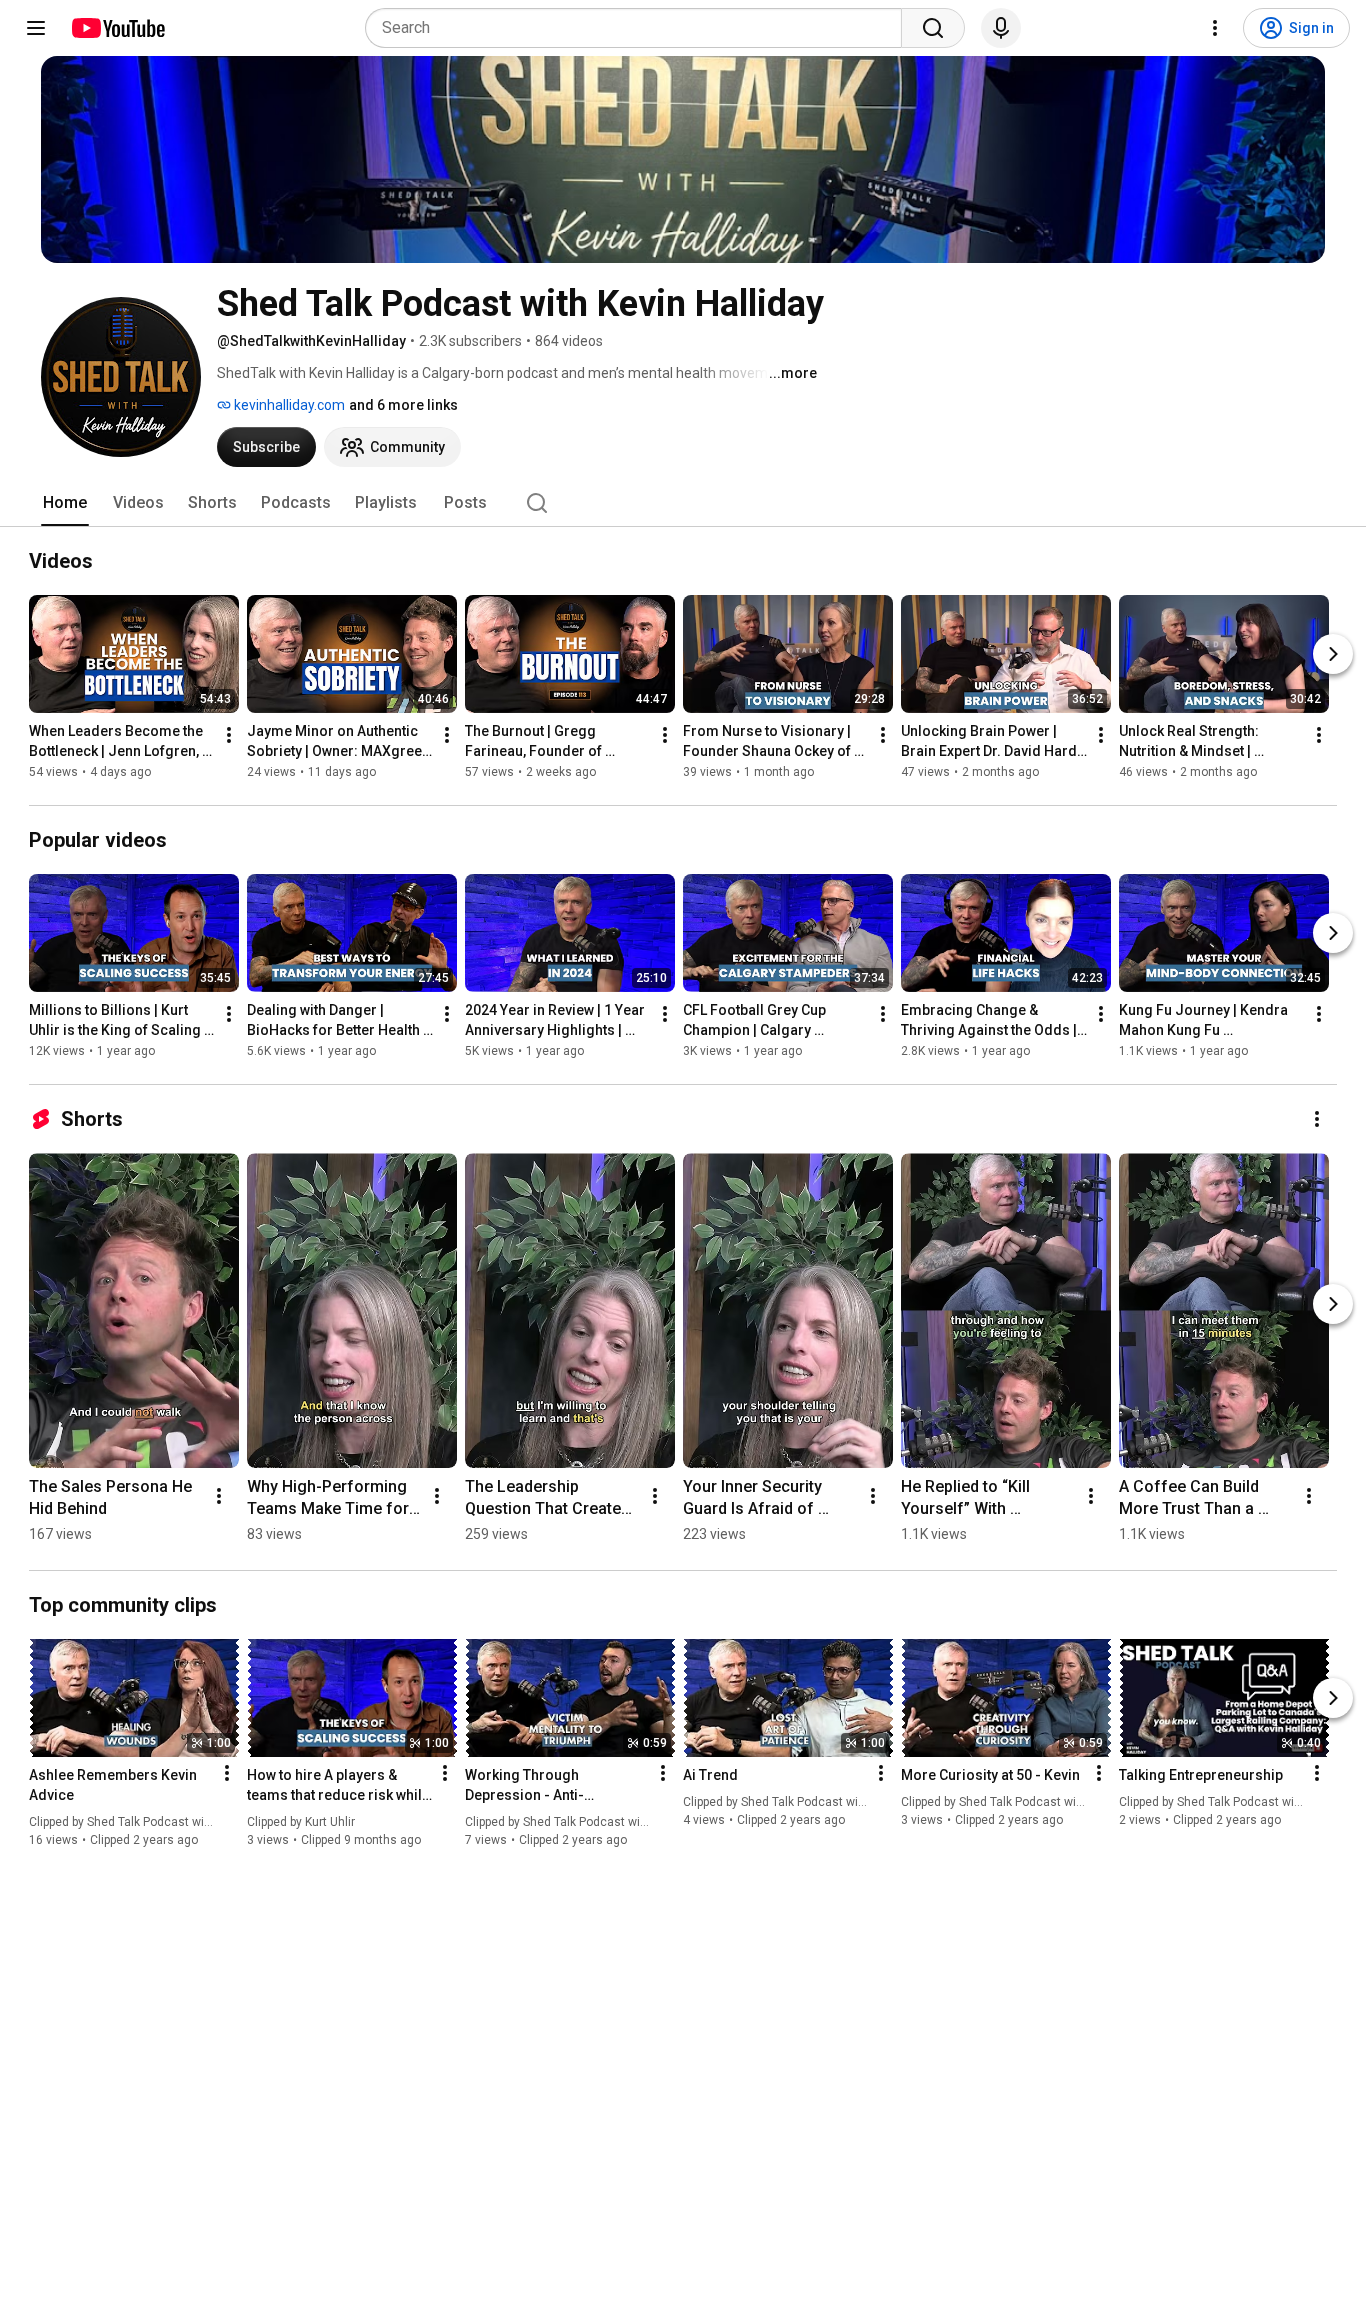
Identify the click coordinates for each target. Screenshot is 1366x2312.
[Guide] (36, 28)
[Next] (1333, 654)
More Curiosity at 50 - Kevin (990, 1775)
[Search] (933, 28)
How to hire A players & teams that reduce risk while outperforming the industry (338, 1786)
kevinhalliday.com (288, 405)
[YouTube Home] (117, 28)
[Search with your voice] (1001, 28)
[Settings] (1215, 28)
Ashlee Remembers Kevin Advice (113, 1785)
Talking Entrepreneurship (1201, 1775)
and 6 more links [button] (403, 405)
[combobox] (639, 28)
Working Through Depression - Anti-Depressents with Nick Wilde (557, 1786)
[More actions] (229, 735)
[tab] (65, 503)
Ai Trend (710, 1775)
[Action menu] (227, 1773)
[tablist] (683, 503)
